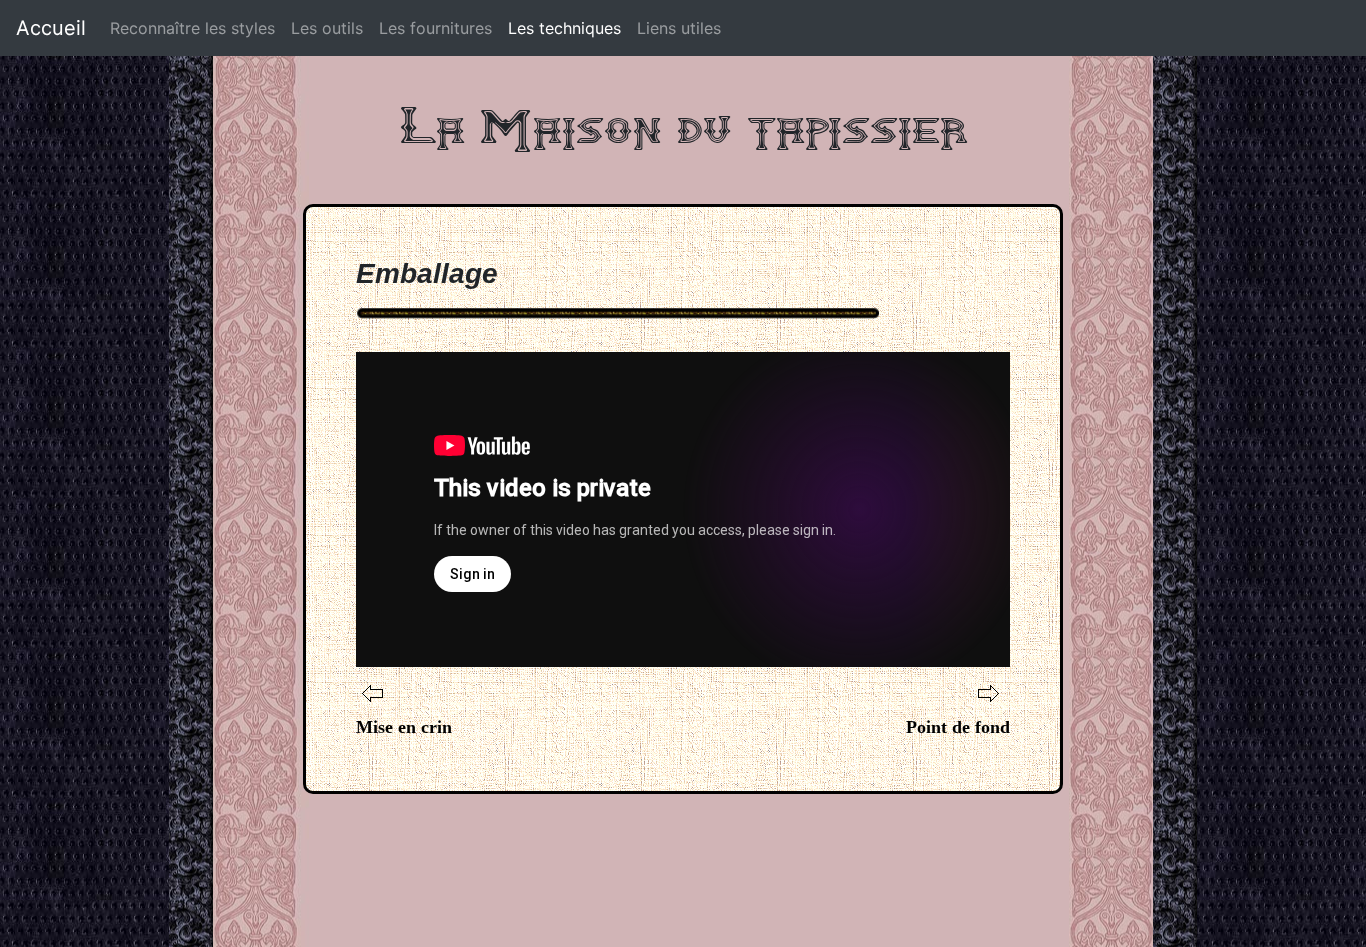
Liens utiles (679, 28)
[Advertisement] (683, 854)
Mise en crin (404, 727)
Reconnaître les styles (192, 28)
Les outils (327, 28)
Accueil (51, 28)
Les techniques (564, 28)
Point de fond (958, 727)
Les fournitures (435, 28)
